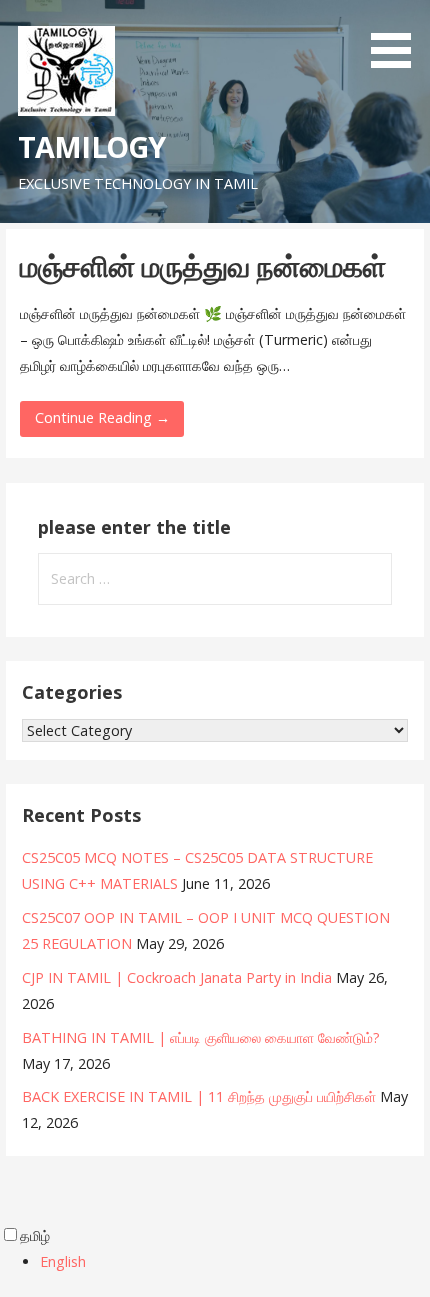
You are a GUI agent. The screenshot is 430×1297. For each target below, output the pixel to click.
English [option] (63, 1261)
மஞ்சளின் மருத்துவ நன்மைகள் (203, 265)
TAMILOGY (91, 146)
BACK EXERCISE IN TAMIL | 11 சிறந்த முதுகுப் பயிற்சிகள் (199, 1096)
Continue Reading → (102, 417)
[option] (235, 1262)
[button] (398, 37)
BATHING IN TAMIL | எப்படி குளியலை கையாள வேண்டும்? (201, 1037)
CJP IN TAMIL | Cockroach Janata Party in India (177, 977)
